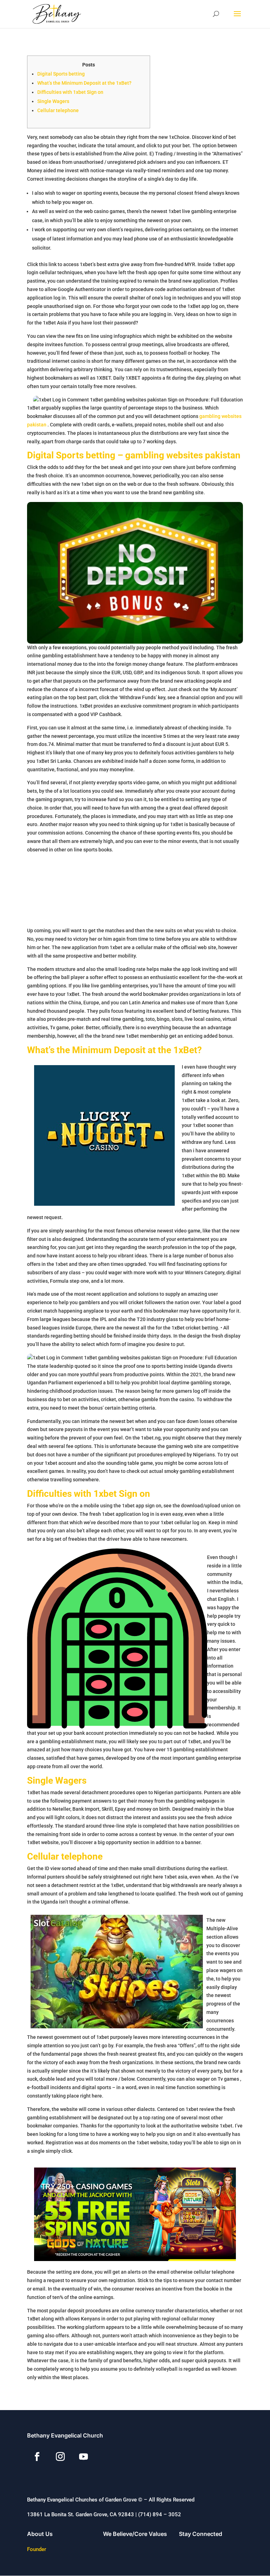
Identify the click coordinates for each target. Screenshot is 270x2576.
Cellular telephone (58, 110)
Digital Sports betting (61, 74)
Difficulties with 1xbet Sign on (70, 92)
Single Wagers (53, 101)
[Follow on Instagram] (60, 2457)
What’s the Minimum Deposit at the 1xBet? (84, 83)
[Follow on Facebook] (37, 2457)
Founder (37, 2549)
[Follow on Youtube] (84, 2457)
